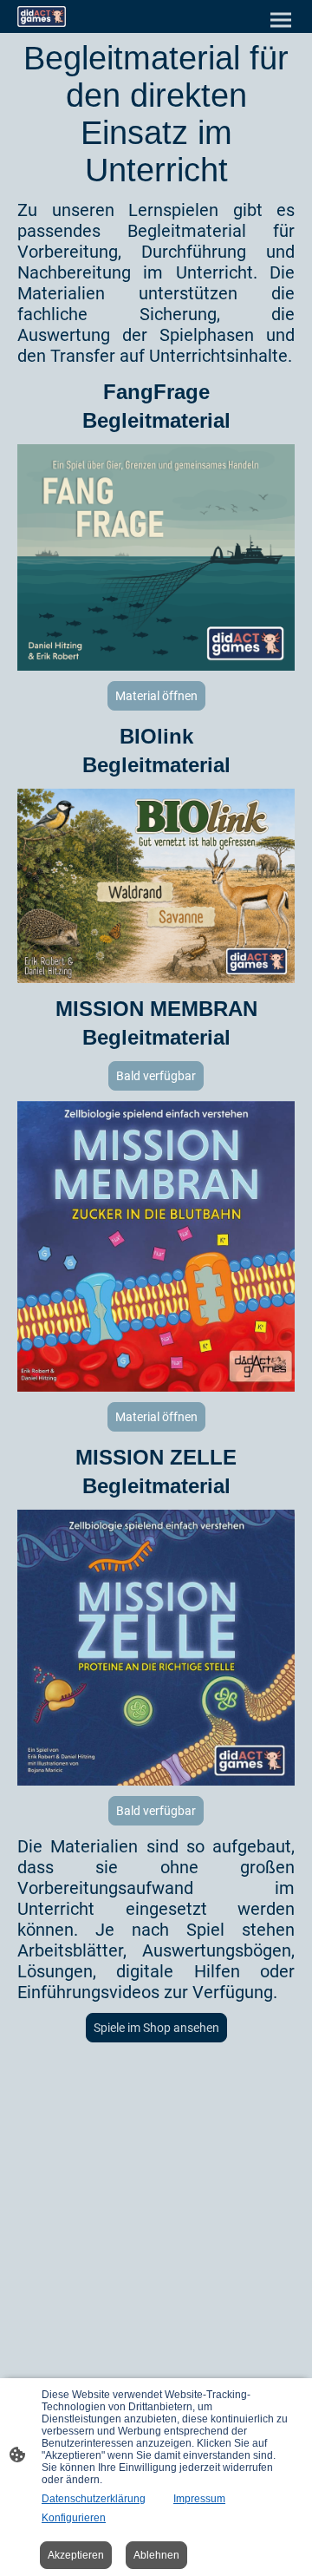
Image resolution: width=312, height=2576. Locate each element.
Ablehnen (156, 2555)
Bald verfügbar (156, 1076)
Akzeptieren (76, 2555)
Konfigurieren (74, 2518)
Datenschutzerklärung (94, 2499)
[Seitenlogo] (42, 16)
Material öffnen (156, 696)
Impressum (199, 2499)
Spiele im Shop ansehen (156, 2028)
